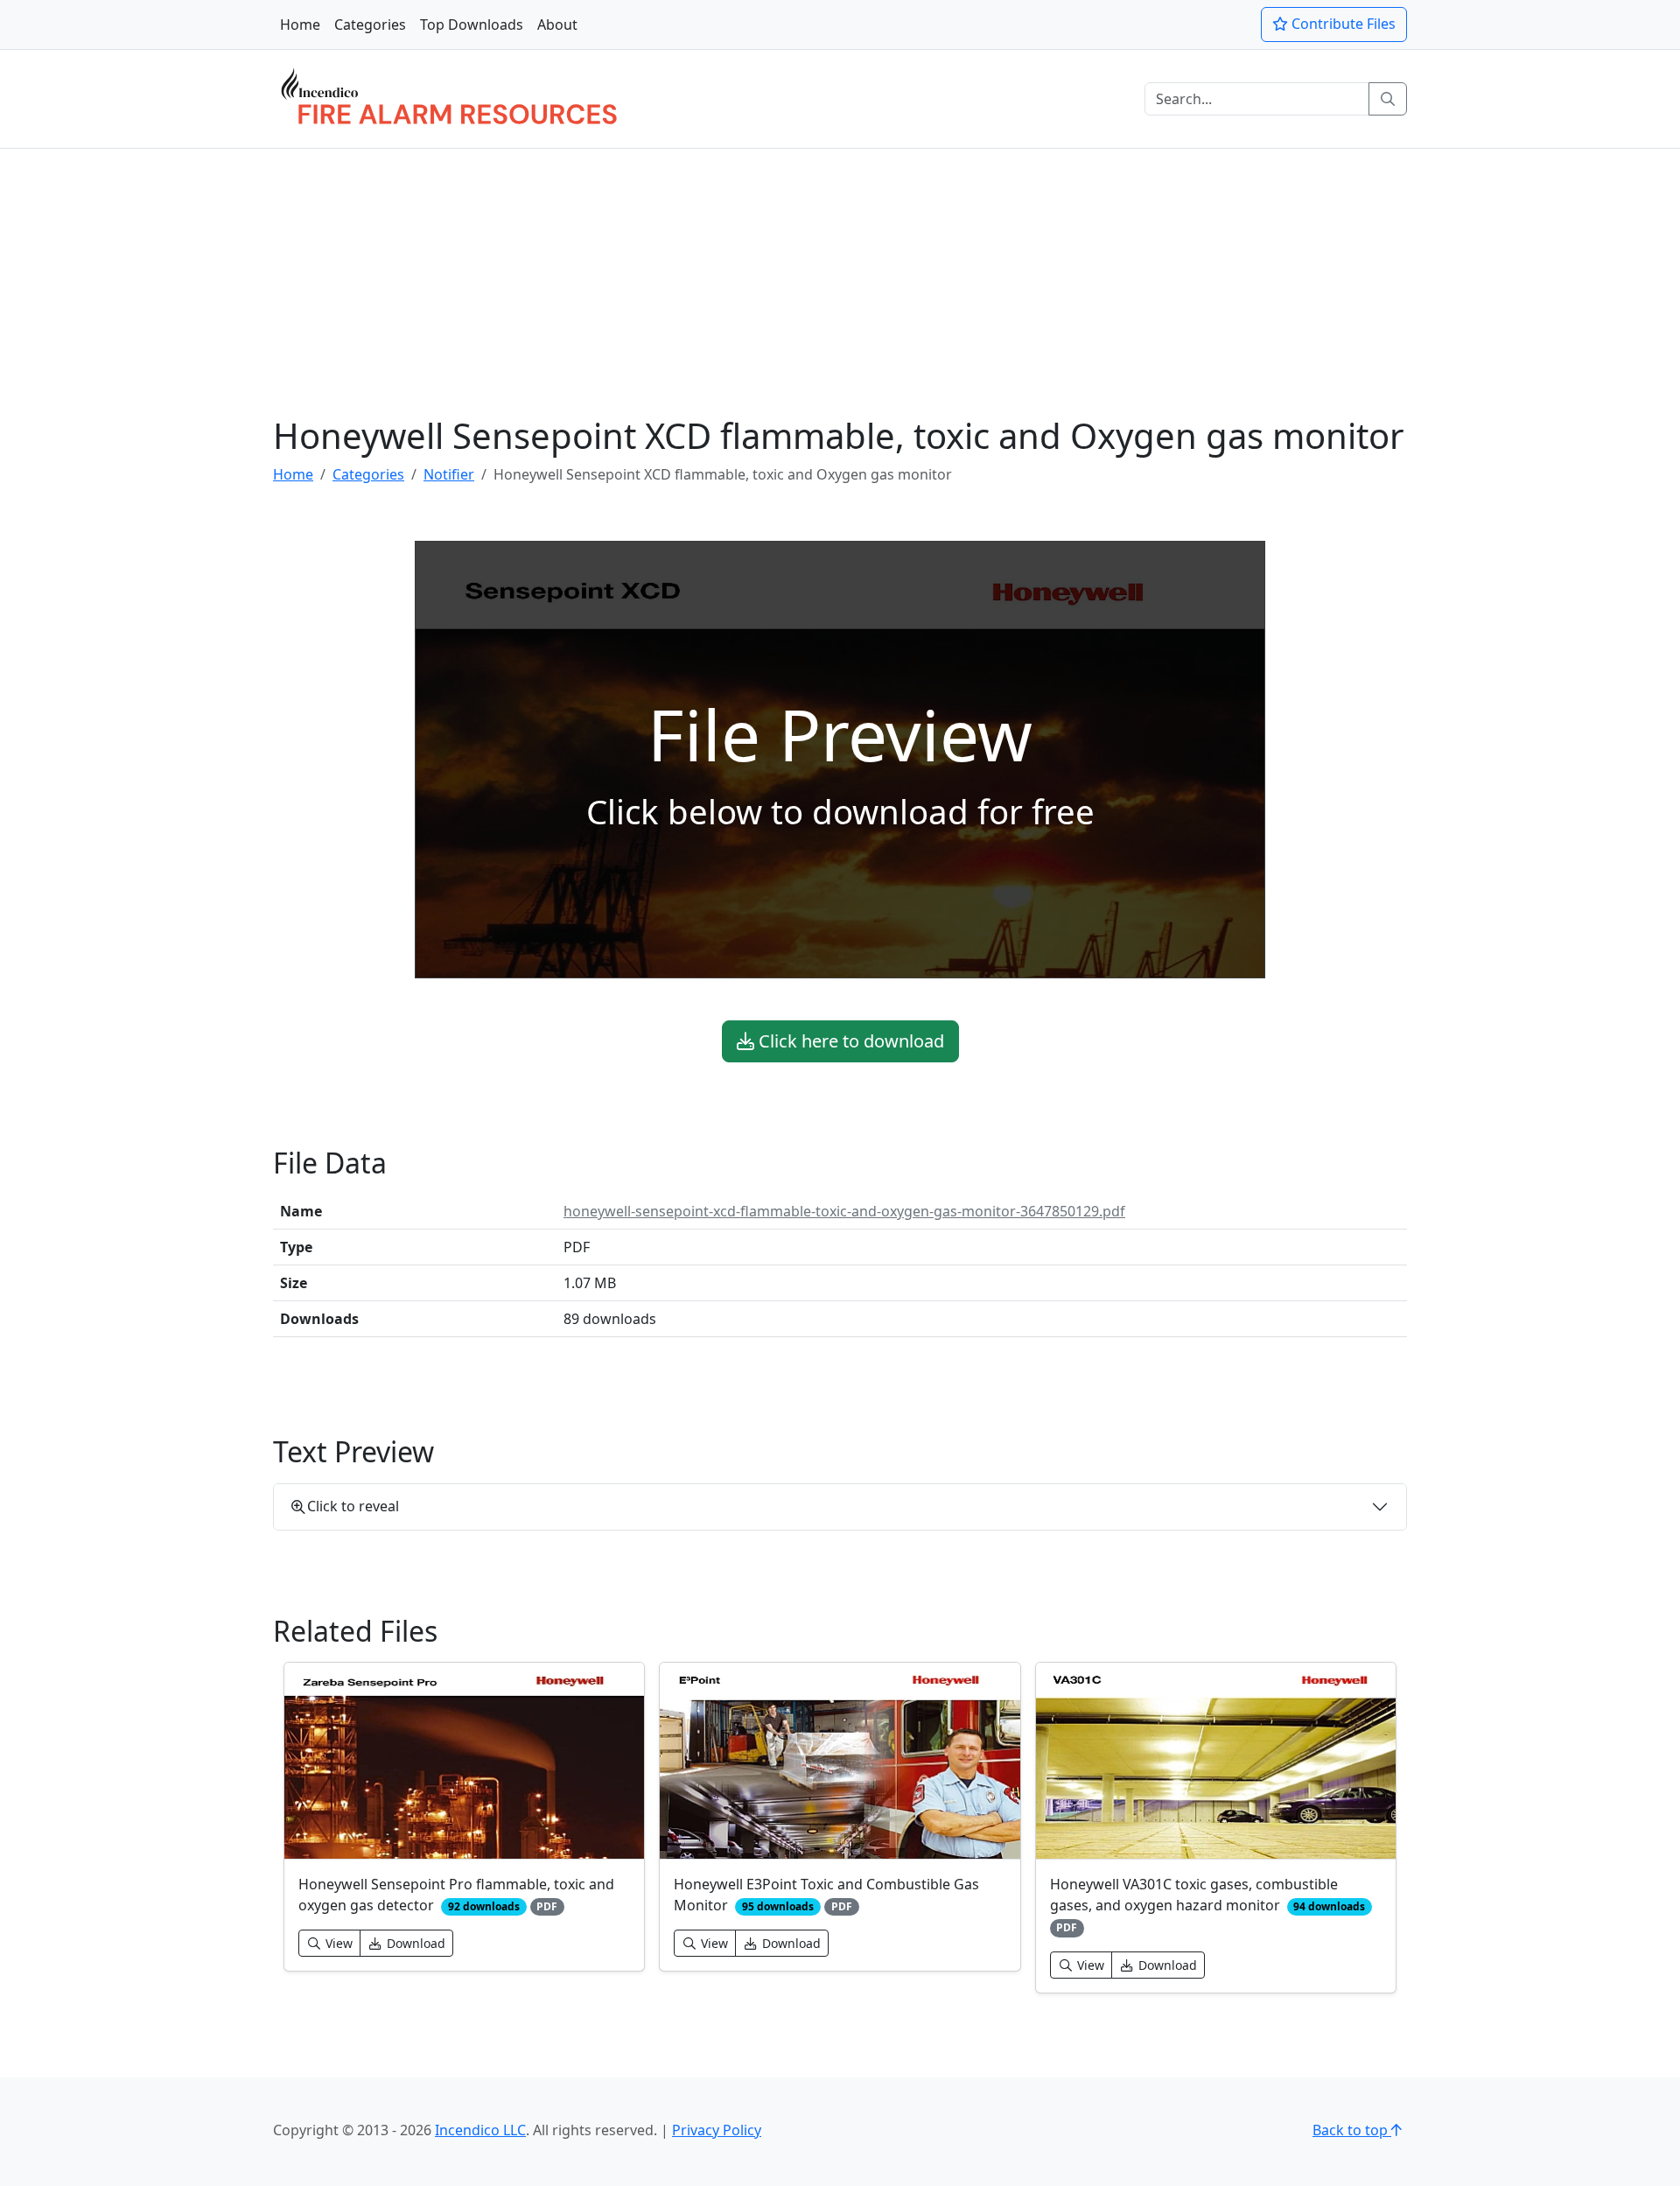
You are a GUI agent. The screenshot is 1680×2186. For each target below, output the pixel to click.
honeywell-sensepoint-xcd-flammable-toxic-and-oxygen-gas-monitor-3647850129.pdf (844, 1211)
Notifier (449, 474)
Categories (370, 25)
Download (414, 1943)
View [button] (337, 1943)
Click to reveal (353, 1506)
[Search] (1388, 99)
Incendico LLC (480, 2130)
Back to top (1352, 2130)
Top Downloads (472, 25)
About (557, 25)
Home (300, 25)
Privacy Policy (717, 2130)
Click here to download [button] (849, 1041)
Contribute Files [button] (1342, 24)
